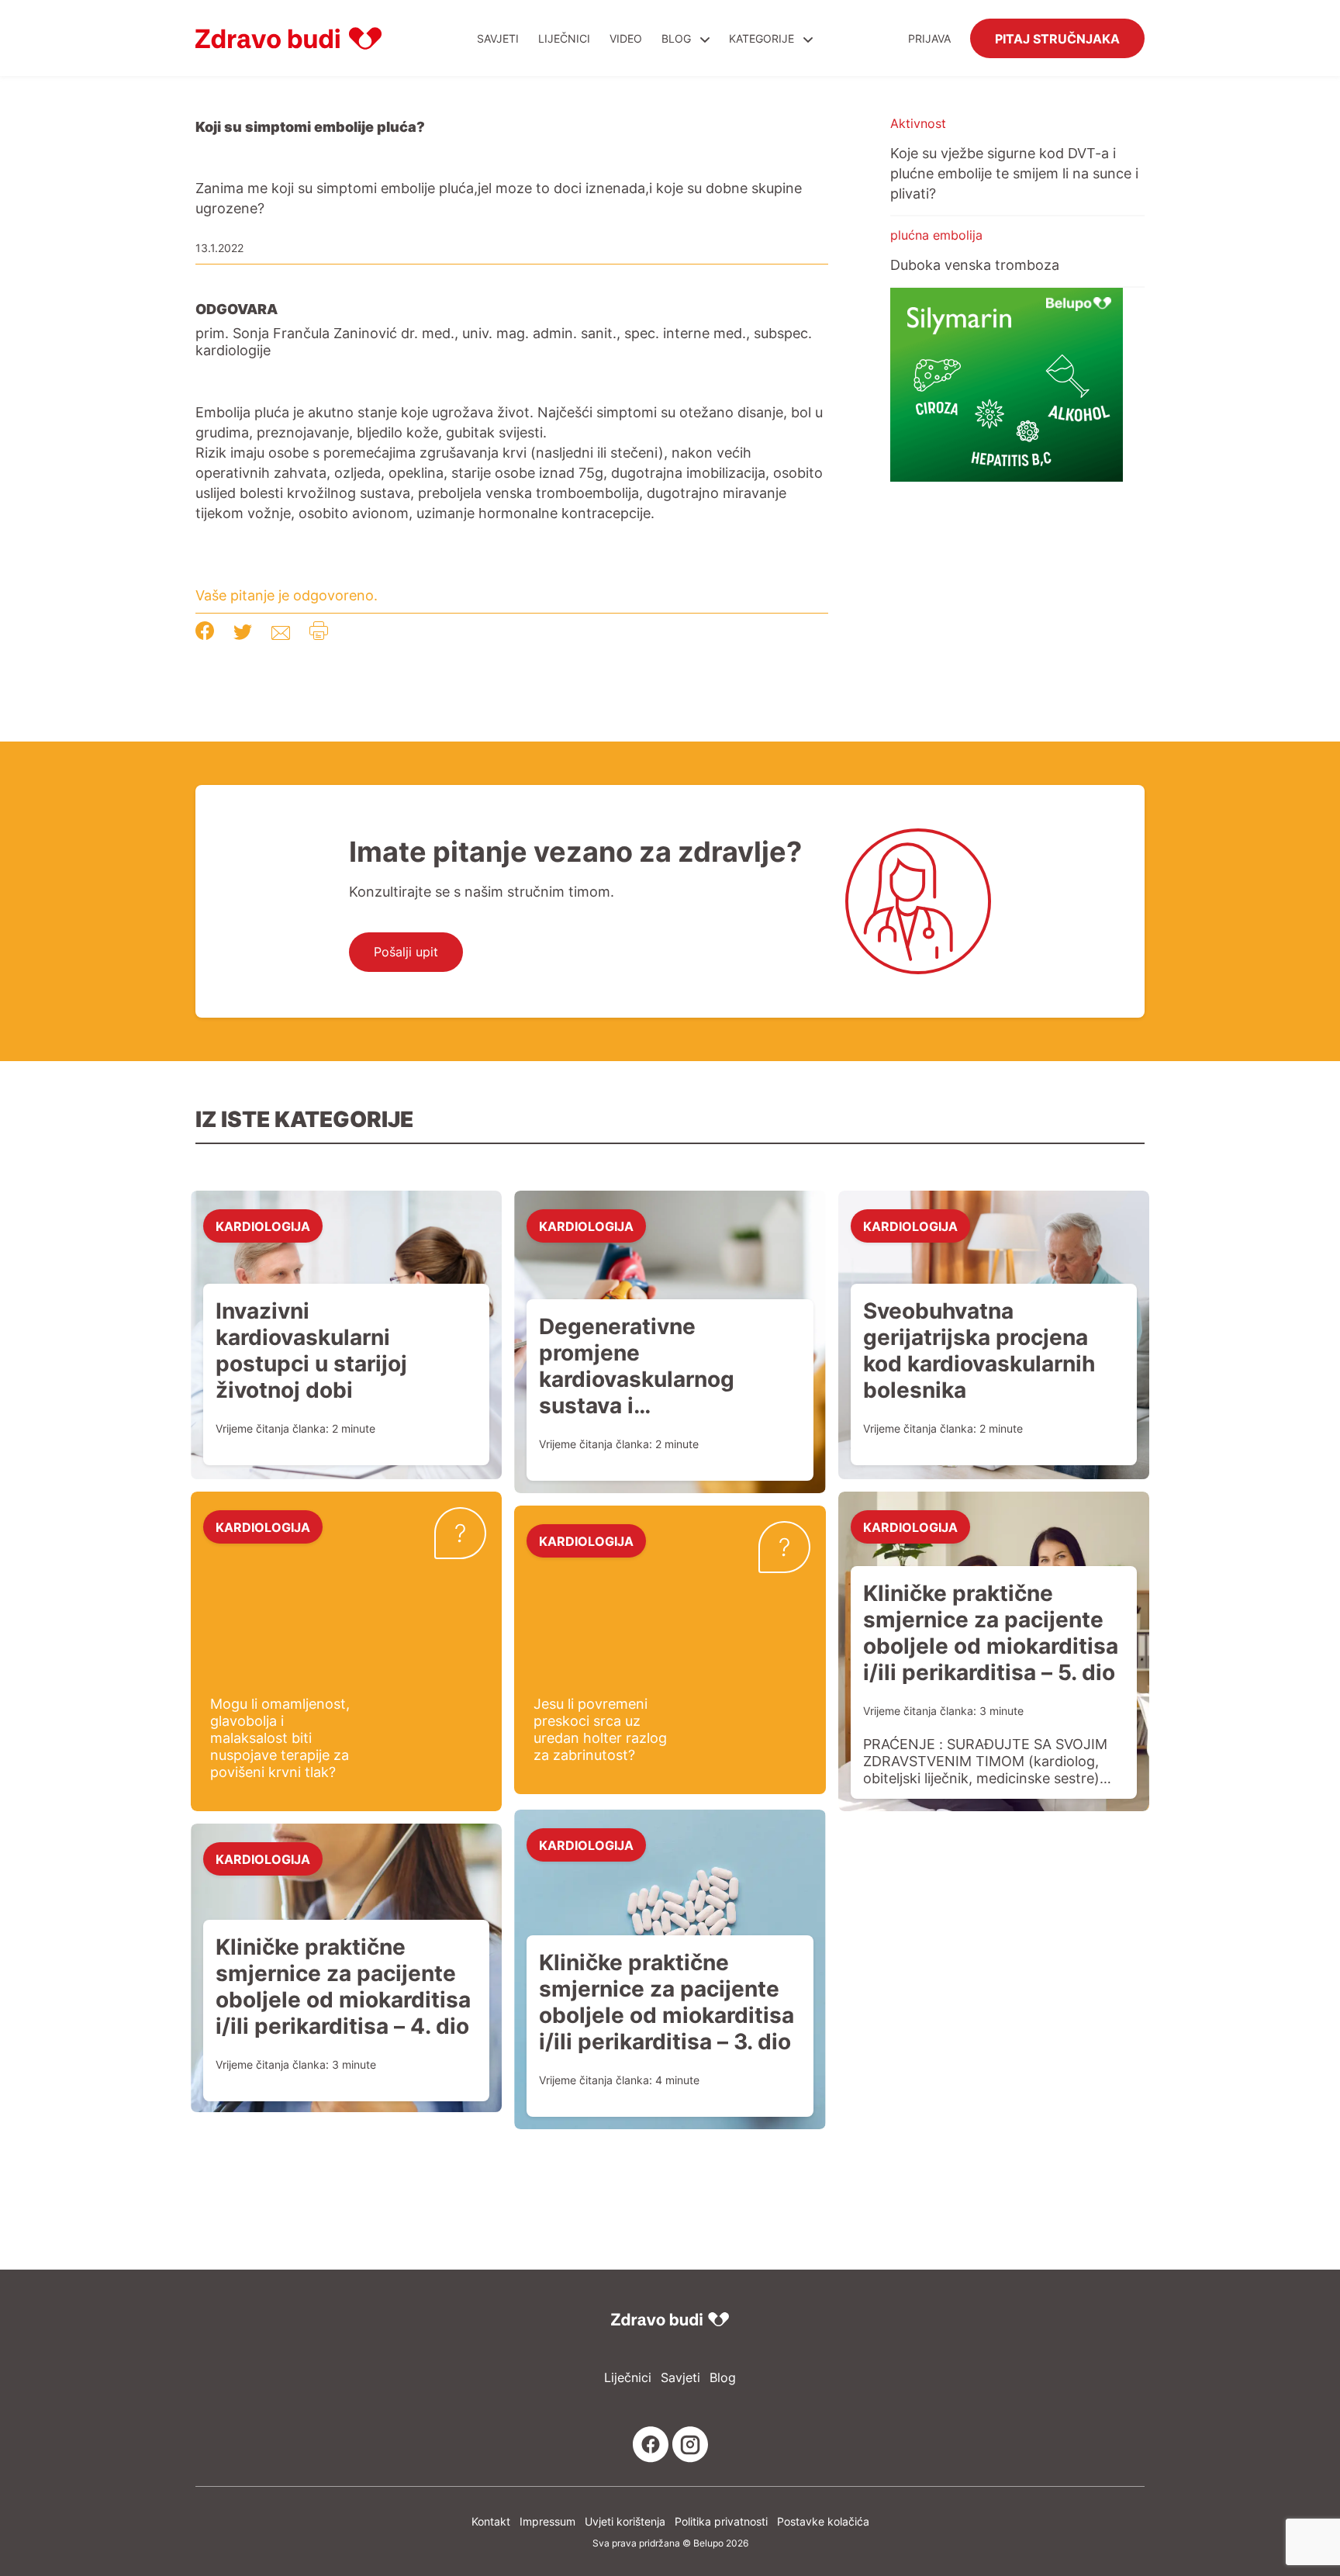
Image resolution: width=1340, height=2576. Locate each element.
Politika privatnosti (721, 2521)
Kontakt (491, 2521)
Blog (676, 38)
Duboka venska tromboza (975, 265)
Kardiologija (263, 1226)
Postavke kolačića (823, 2521)
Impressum (547, 2521)
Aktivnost (918, 123)
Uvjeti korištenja (625, 2521)
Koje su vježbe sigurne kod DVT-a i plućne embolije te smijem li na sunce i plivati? (1014, 173)
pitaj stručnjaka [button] (1057, 38)
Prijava (929, 38)
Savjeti (498, 38)
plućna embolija (936, 235)
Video (626, 38)
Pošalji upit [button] (406, 952)
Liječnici (564, 38)
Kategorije (763, 38)
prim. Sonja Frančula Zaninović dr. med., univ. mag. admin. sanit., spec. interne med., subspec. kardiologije (504, 341)
